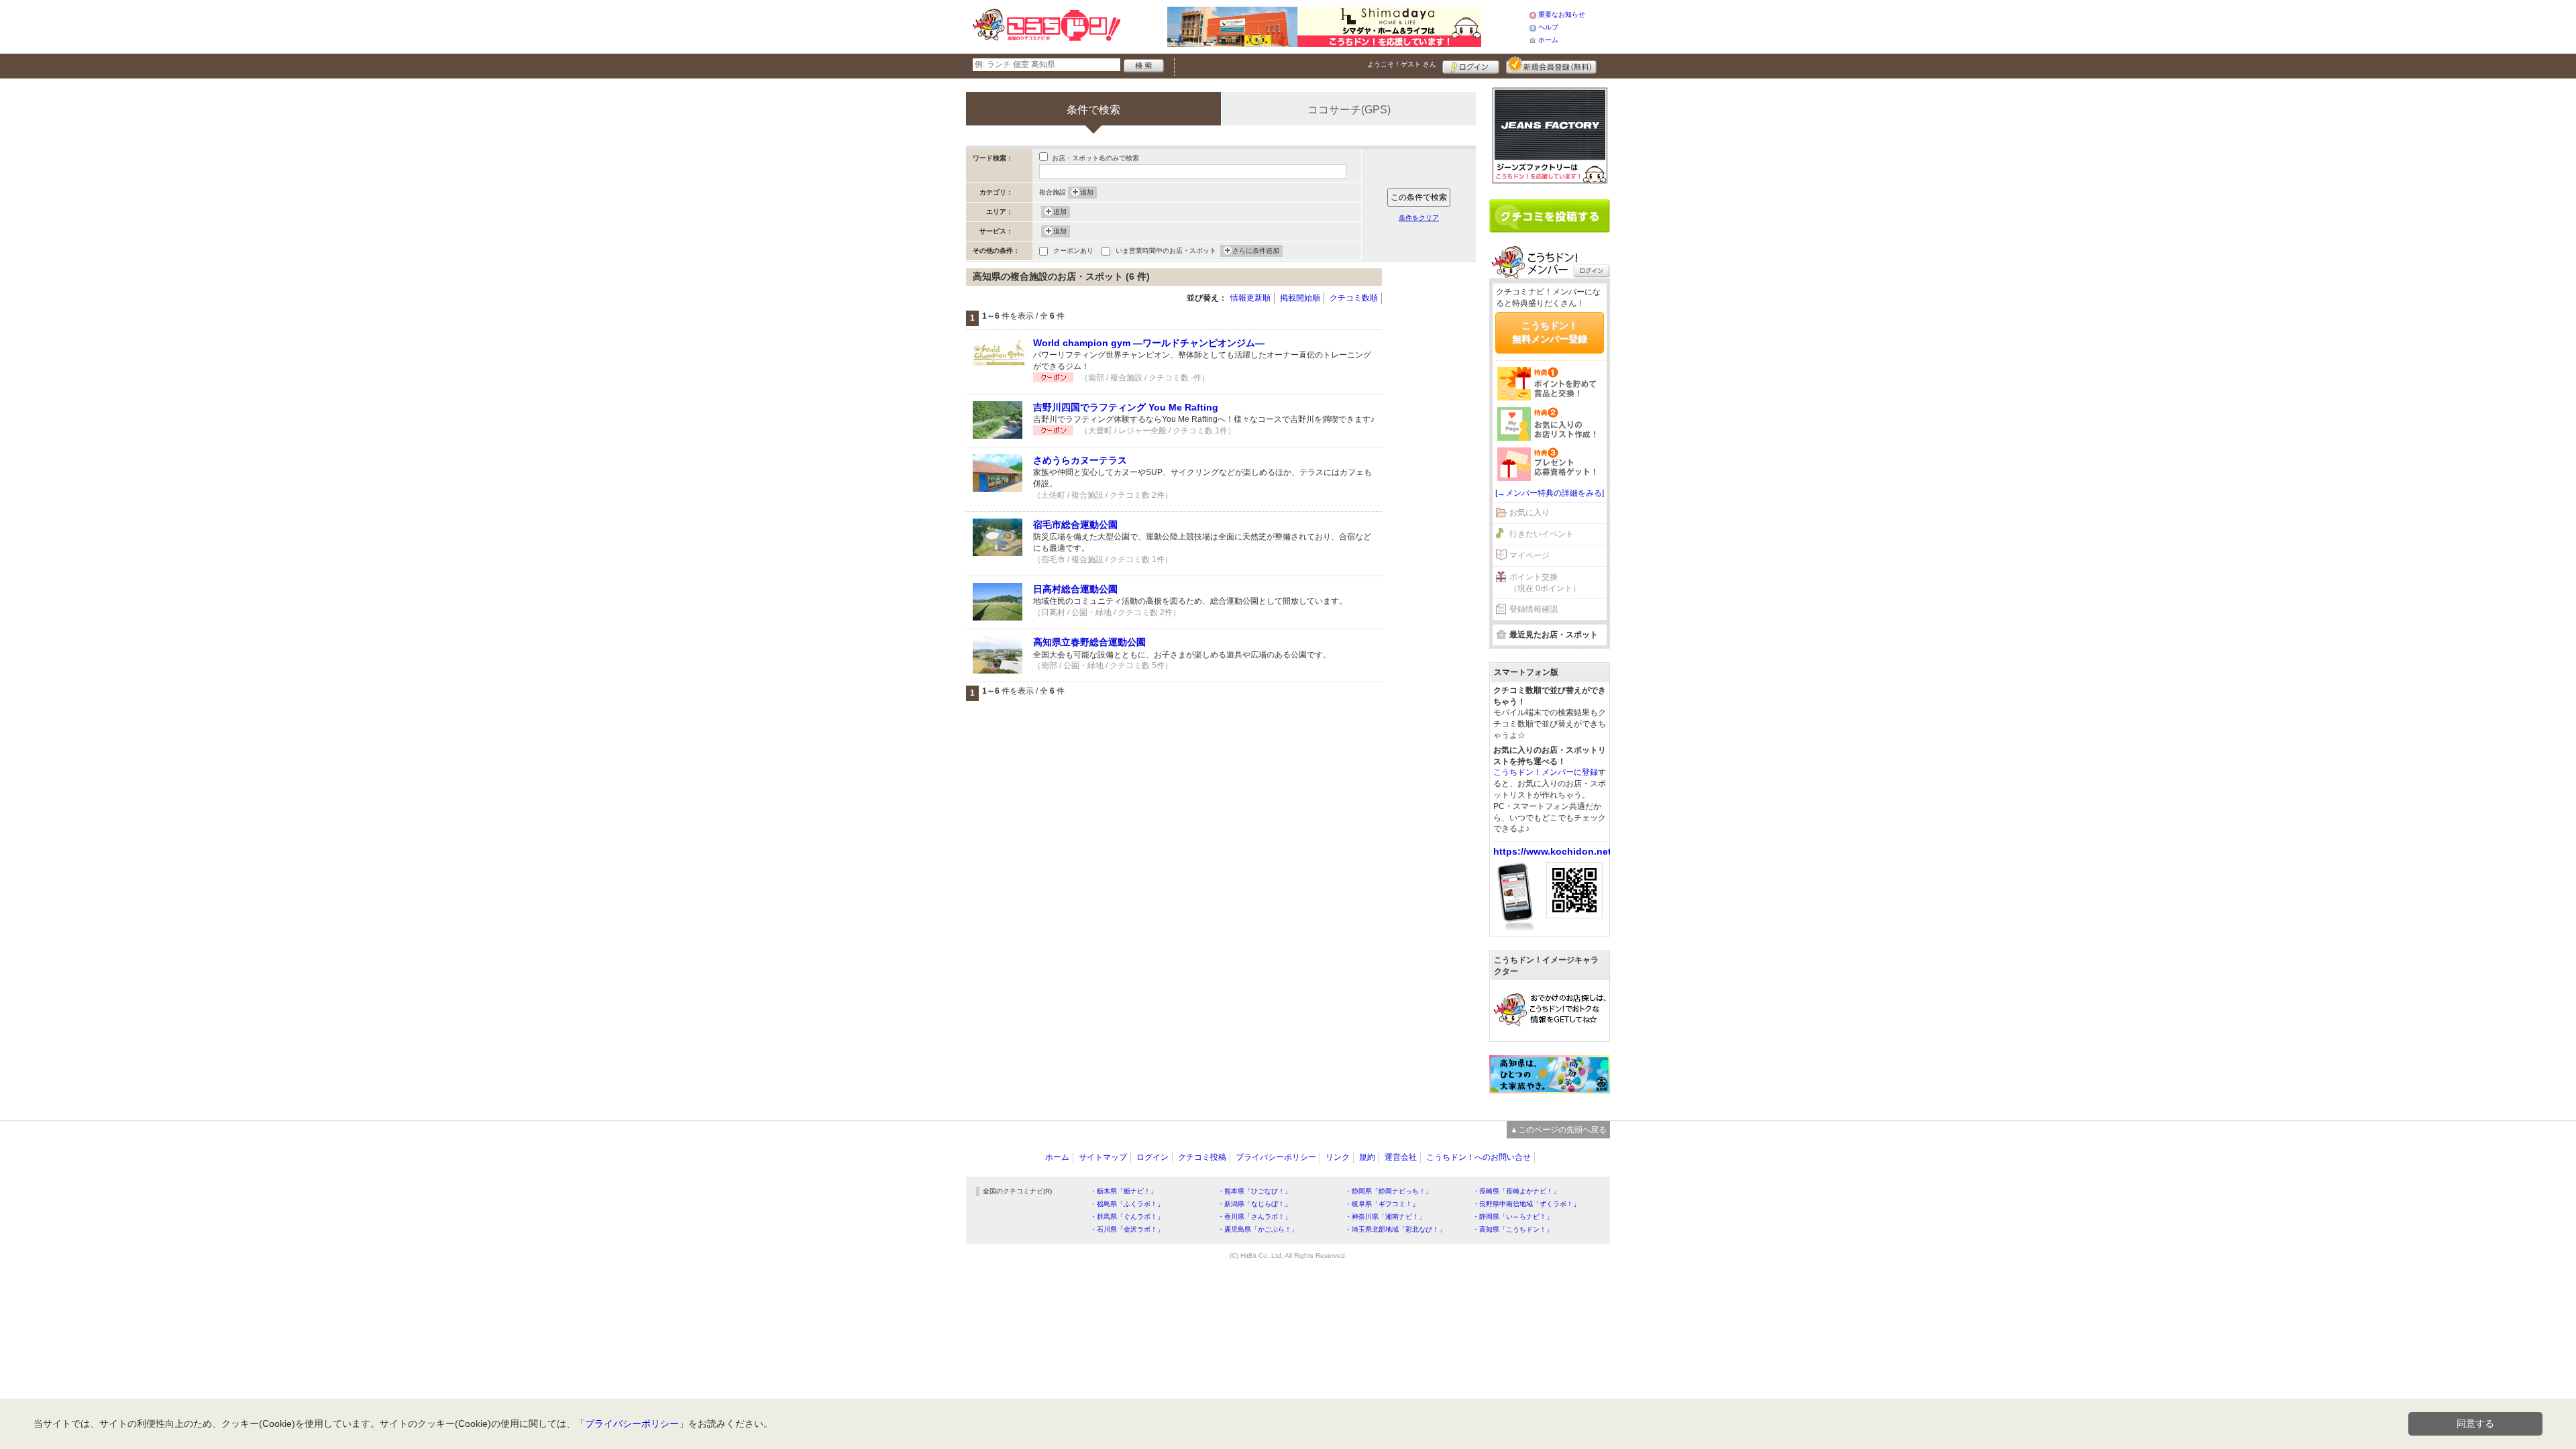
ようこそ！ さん (1402, 64)
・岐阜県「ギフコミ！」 (1382, 1204)
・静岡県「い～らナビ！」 (1513, 1217)
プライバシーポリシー (1276, 1157)
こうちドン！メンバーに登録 (1546, 772)
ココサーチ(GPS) (1349, 110)
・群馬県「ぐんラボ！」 (1127, 1217)
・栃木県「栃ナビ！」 (1124, 1191)
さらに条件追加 (1256, 251)
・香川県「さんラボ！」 (1254, 1217)
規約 (1367, 1157)
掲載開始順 (1300, 298)
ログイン (1471, 65)
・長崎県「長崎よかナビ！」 (1516, 1191)
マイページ (1529, 555)
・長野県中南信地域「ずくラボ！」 (1526, 1204)
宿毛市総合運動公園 (1075, 525)
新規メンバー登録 (1551, 65)
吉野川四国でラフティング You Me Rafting (1126, 407)
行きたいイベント (1542, 534)
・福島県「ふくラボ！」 (1127, 1204)
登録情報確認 (1534, 609)
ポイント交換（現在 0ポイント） (1545, 583)
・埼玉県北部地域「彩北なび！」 (1395, 1229)
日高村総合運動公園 (1075, 589)
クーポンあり (1073, 251)
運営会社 (1401, 1157)
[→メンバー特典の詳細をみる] (1550, 493)
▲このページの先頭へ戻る (1558, 1130)
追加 (1087, 192)
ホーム (1548, 40)
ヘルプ (1548, 27)
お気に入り (1529, 513)
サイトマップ (1103, 1157)
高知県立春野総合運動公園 (1089, 642)
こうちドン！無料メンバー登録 (1550, 332)
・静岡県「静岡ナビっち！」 (1389, 1191)
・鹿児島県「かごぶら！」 (1258, 1229)
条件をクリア (1419, 218)
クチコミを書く (1550, 216)
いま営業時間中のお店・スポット (1166, 251)
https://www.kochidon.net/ (1554, 851)
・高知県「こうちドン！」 (1513, 1229)
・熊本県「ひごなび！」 (1254, 1191)
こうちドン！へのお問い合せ (1479, 1157)
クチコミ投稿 (1202, 1157)
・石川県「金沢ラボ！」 (1127, 1229)
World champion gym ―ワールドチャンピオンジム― (1149, 343)
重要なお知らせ (1562, 14)
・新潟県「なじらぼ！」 (1254, 1204)
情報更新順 (1250, 298)
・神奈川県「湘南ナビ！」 (1385, 1217)
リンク (1338, 1157)
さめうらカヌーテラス (1080, 460)
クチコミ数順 (1354, 298)
